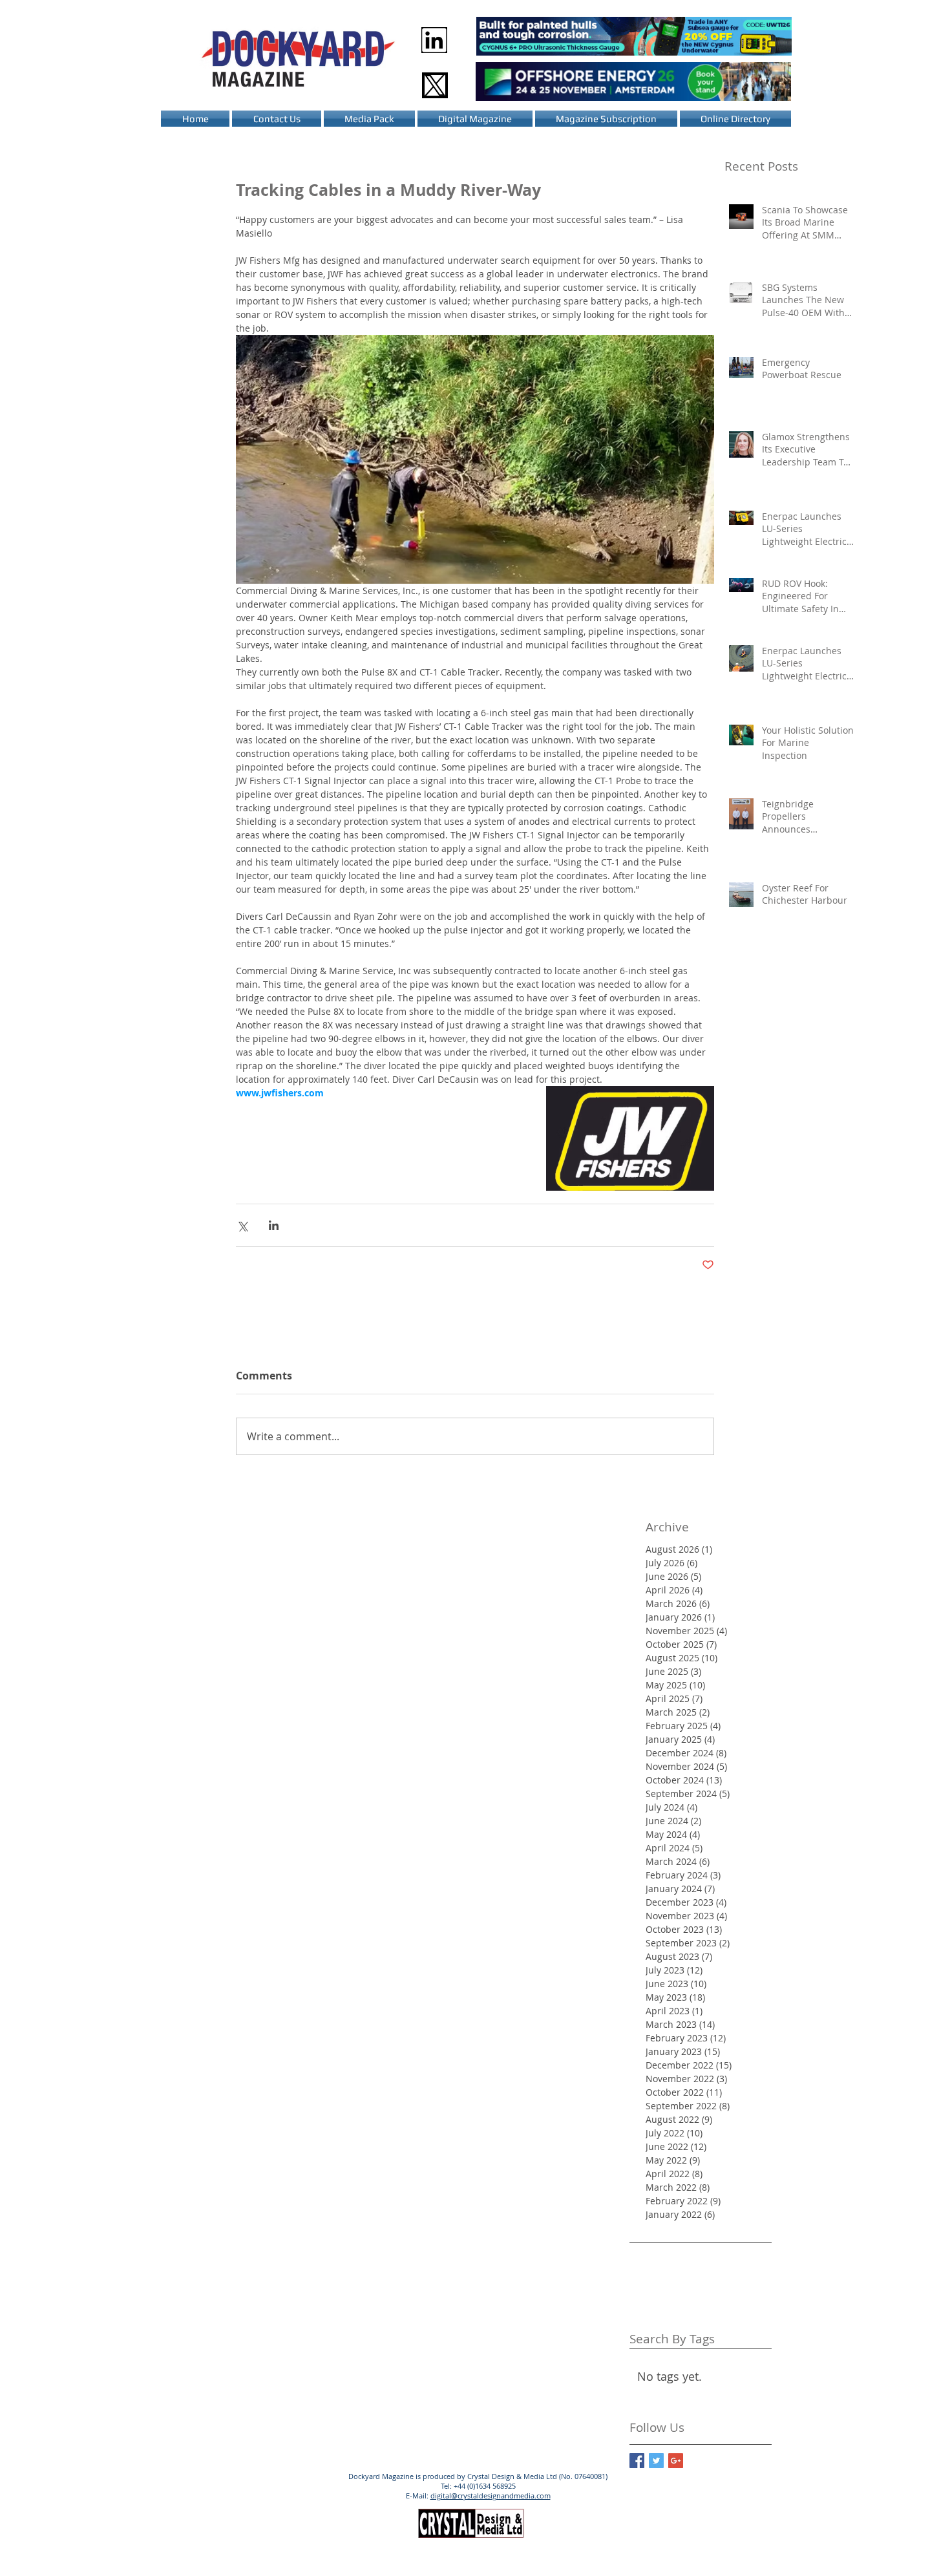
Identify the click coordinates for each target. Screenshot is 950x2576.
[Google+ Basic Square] (676, 2461)
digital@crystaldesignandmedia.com (491, 2496)
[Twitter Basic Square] (656, 2461)
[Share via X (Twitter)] (242, 1225)
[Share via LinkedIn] (274, 1225)
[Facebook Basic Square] (637, 2461)
